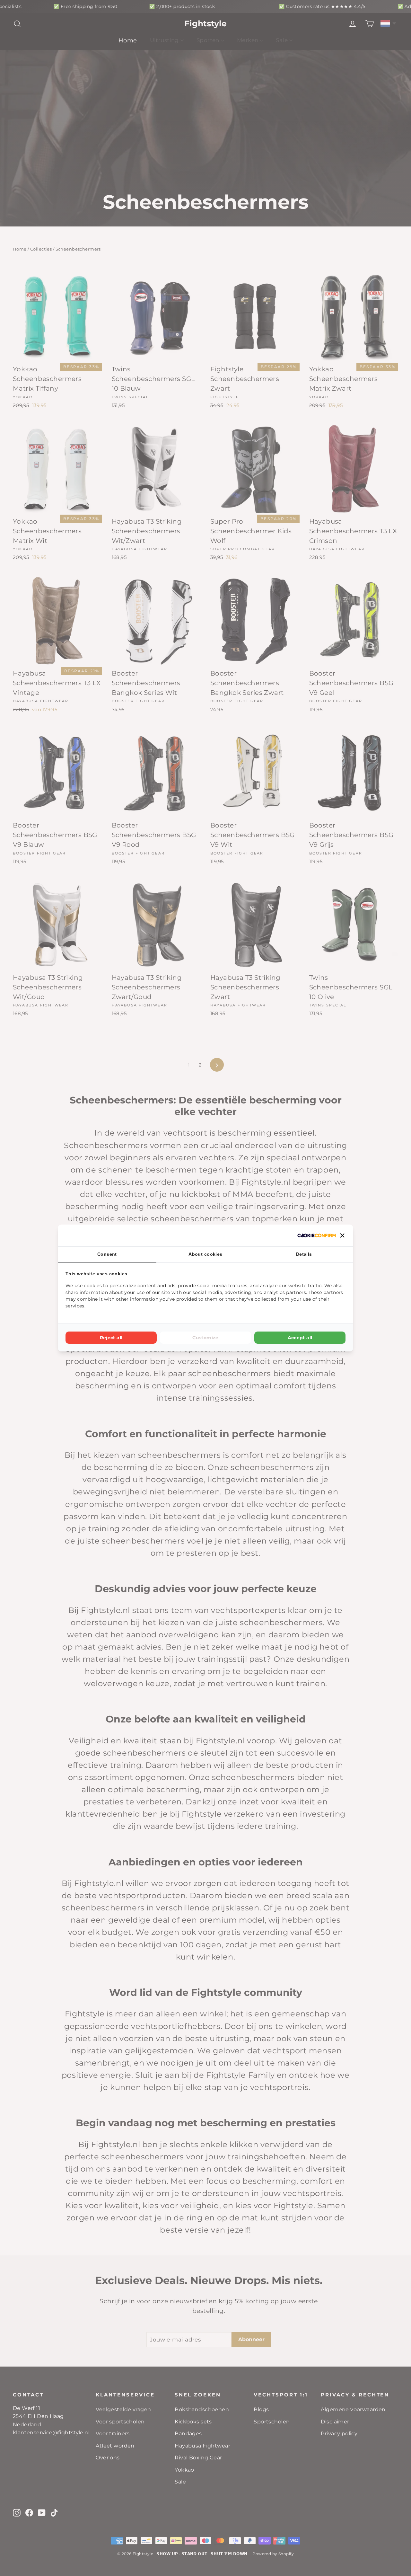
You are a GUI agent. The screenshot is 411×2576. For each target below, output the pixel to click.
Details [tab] (304, 1254)
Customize (205, 1338)
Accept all (300, 1338)
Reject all (111, 1338)
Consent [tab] (107, 1254)
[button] (342, 1235)
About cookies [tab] (205, 1254)
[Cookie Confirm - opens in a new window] (317, 1235)
